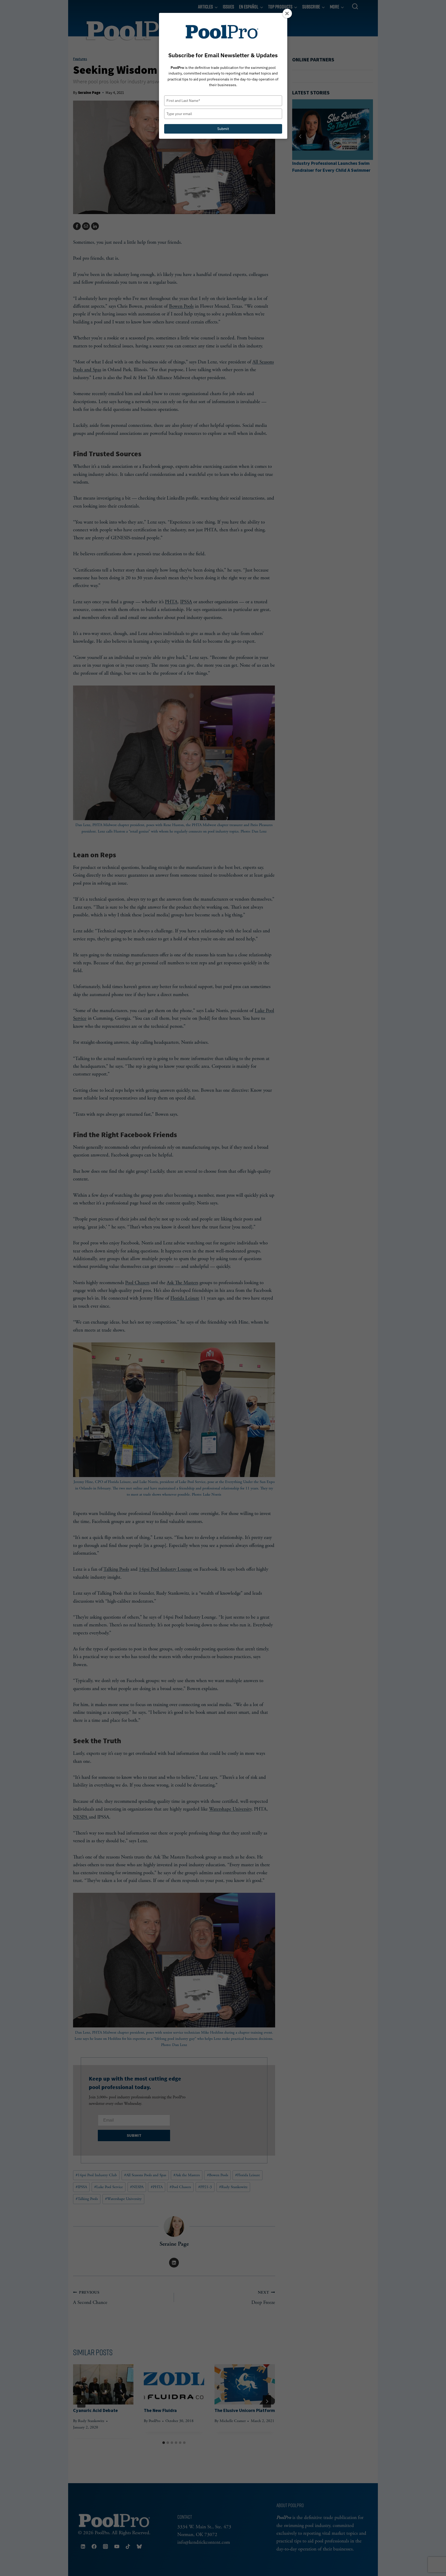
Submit (223, 129)
